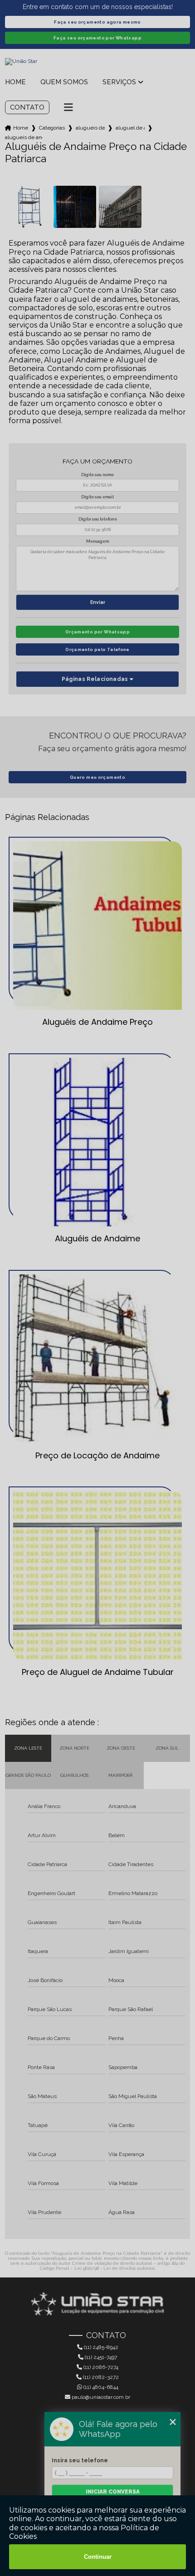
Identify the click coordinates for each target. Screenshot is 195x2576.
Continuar (98, 2557)
